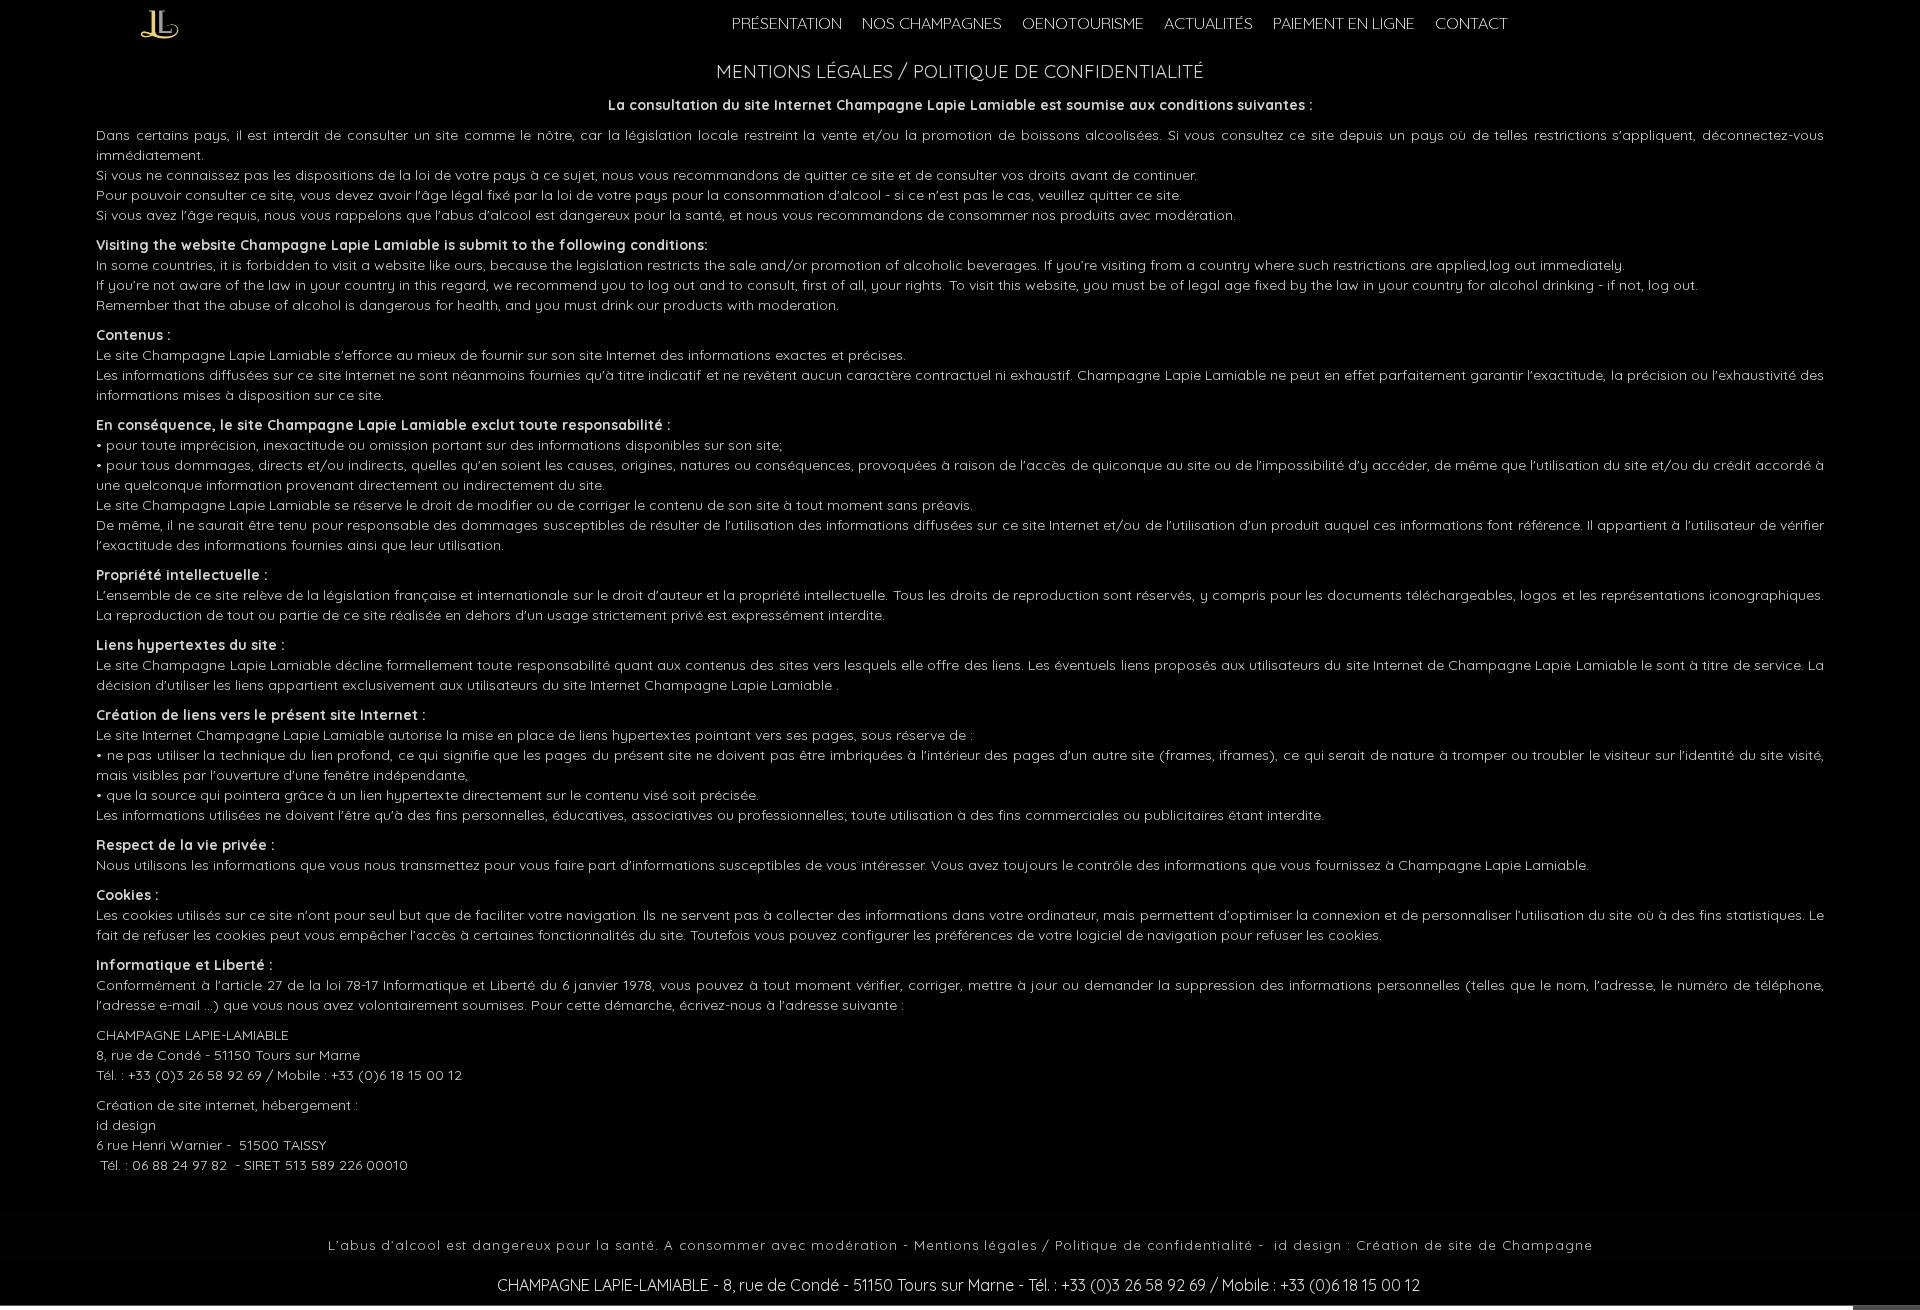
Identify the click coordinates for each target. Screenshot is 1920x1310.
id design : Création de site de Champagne (1433, 1245)
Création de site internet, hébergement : (227, 1105)
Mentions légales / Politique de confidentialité (1083, 1245)
